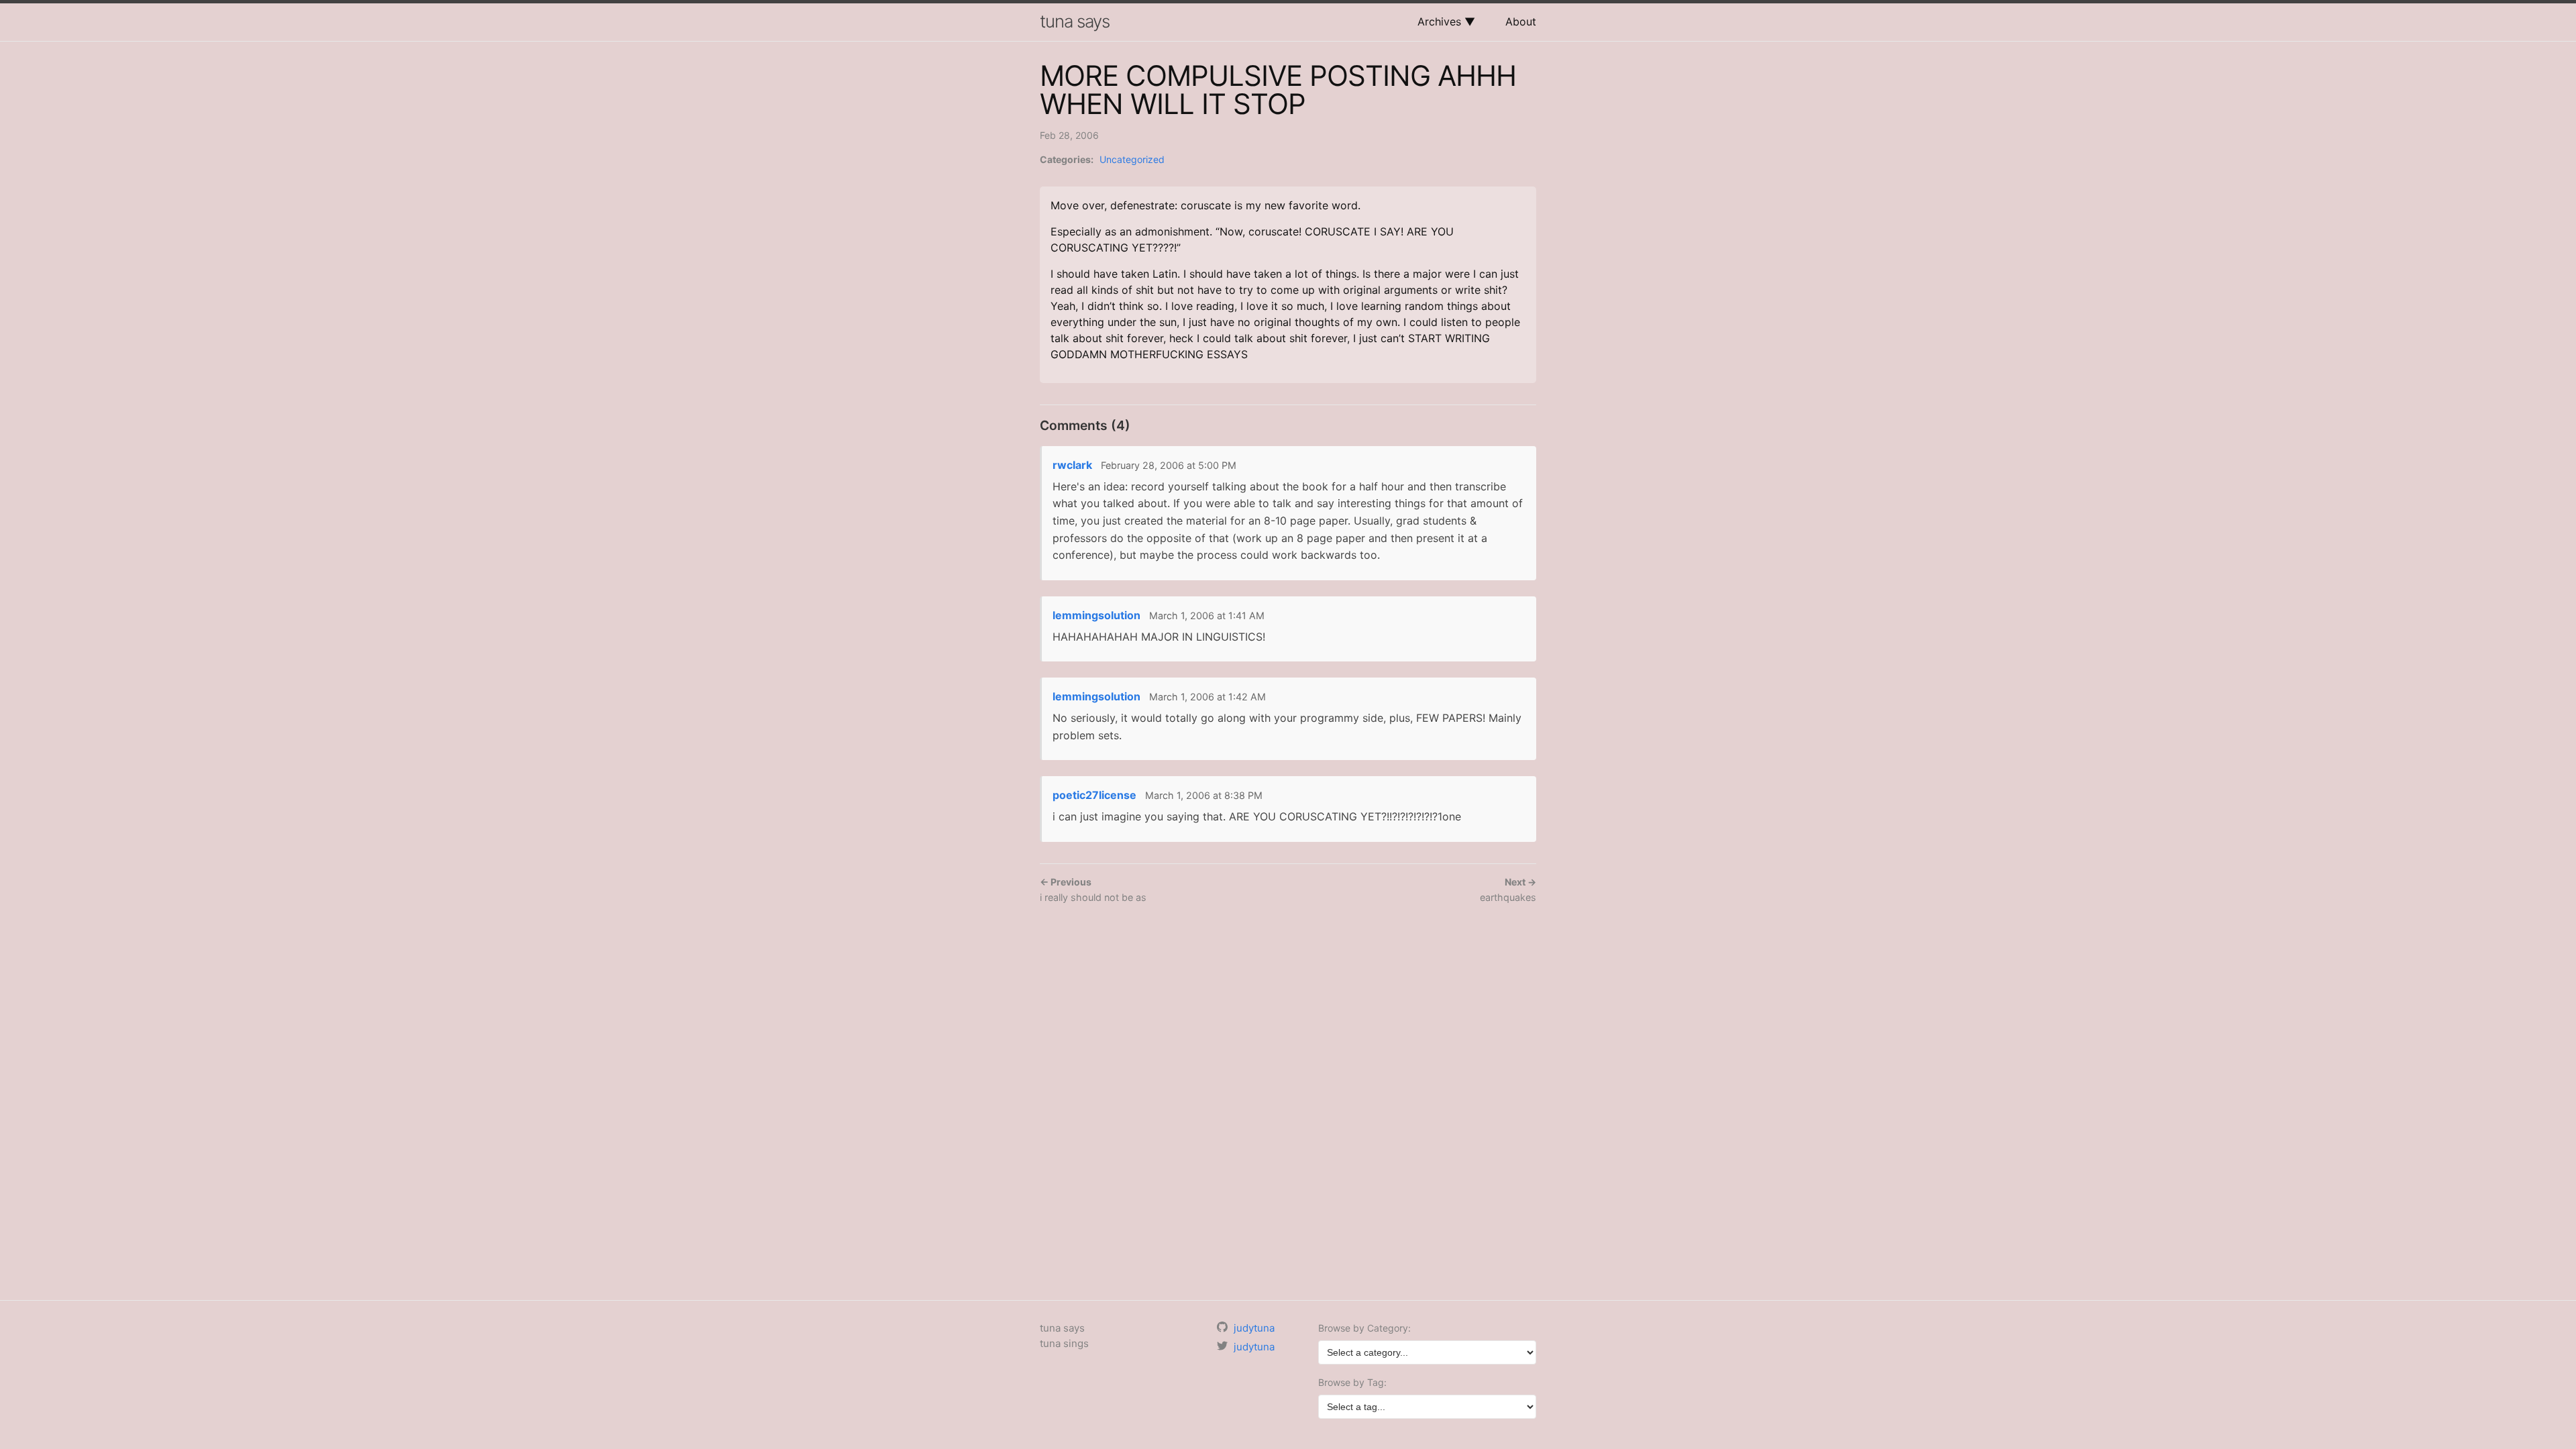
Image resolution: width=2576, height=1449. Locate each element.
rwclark (1072, 465)
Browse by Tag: (1352, 1382)
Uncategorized (1132, 159)
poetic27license (1094, 795)
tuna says (1075, 21)
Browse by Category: (1364, 1328)
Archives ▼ (1446, 21)
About (1521, 21)
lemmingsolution (1096, 615)
